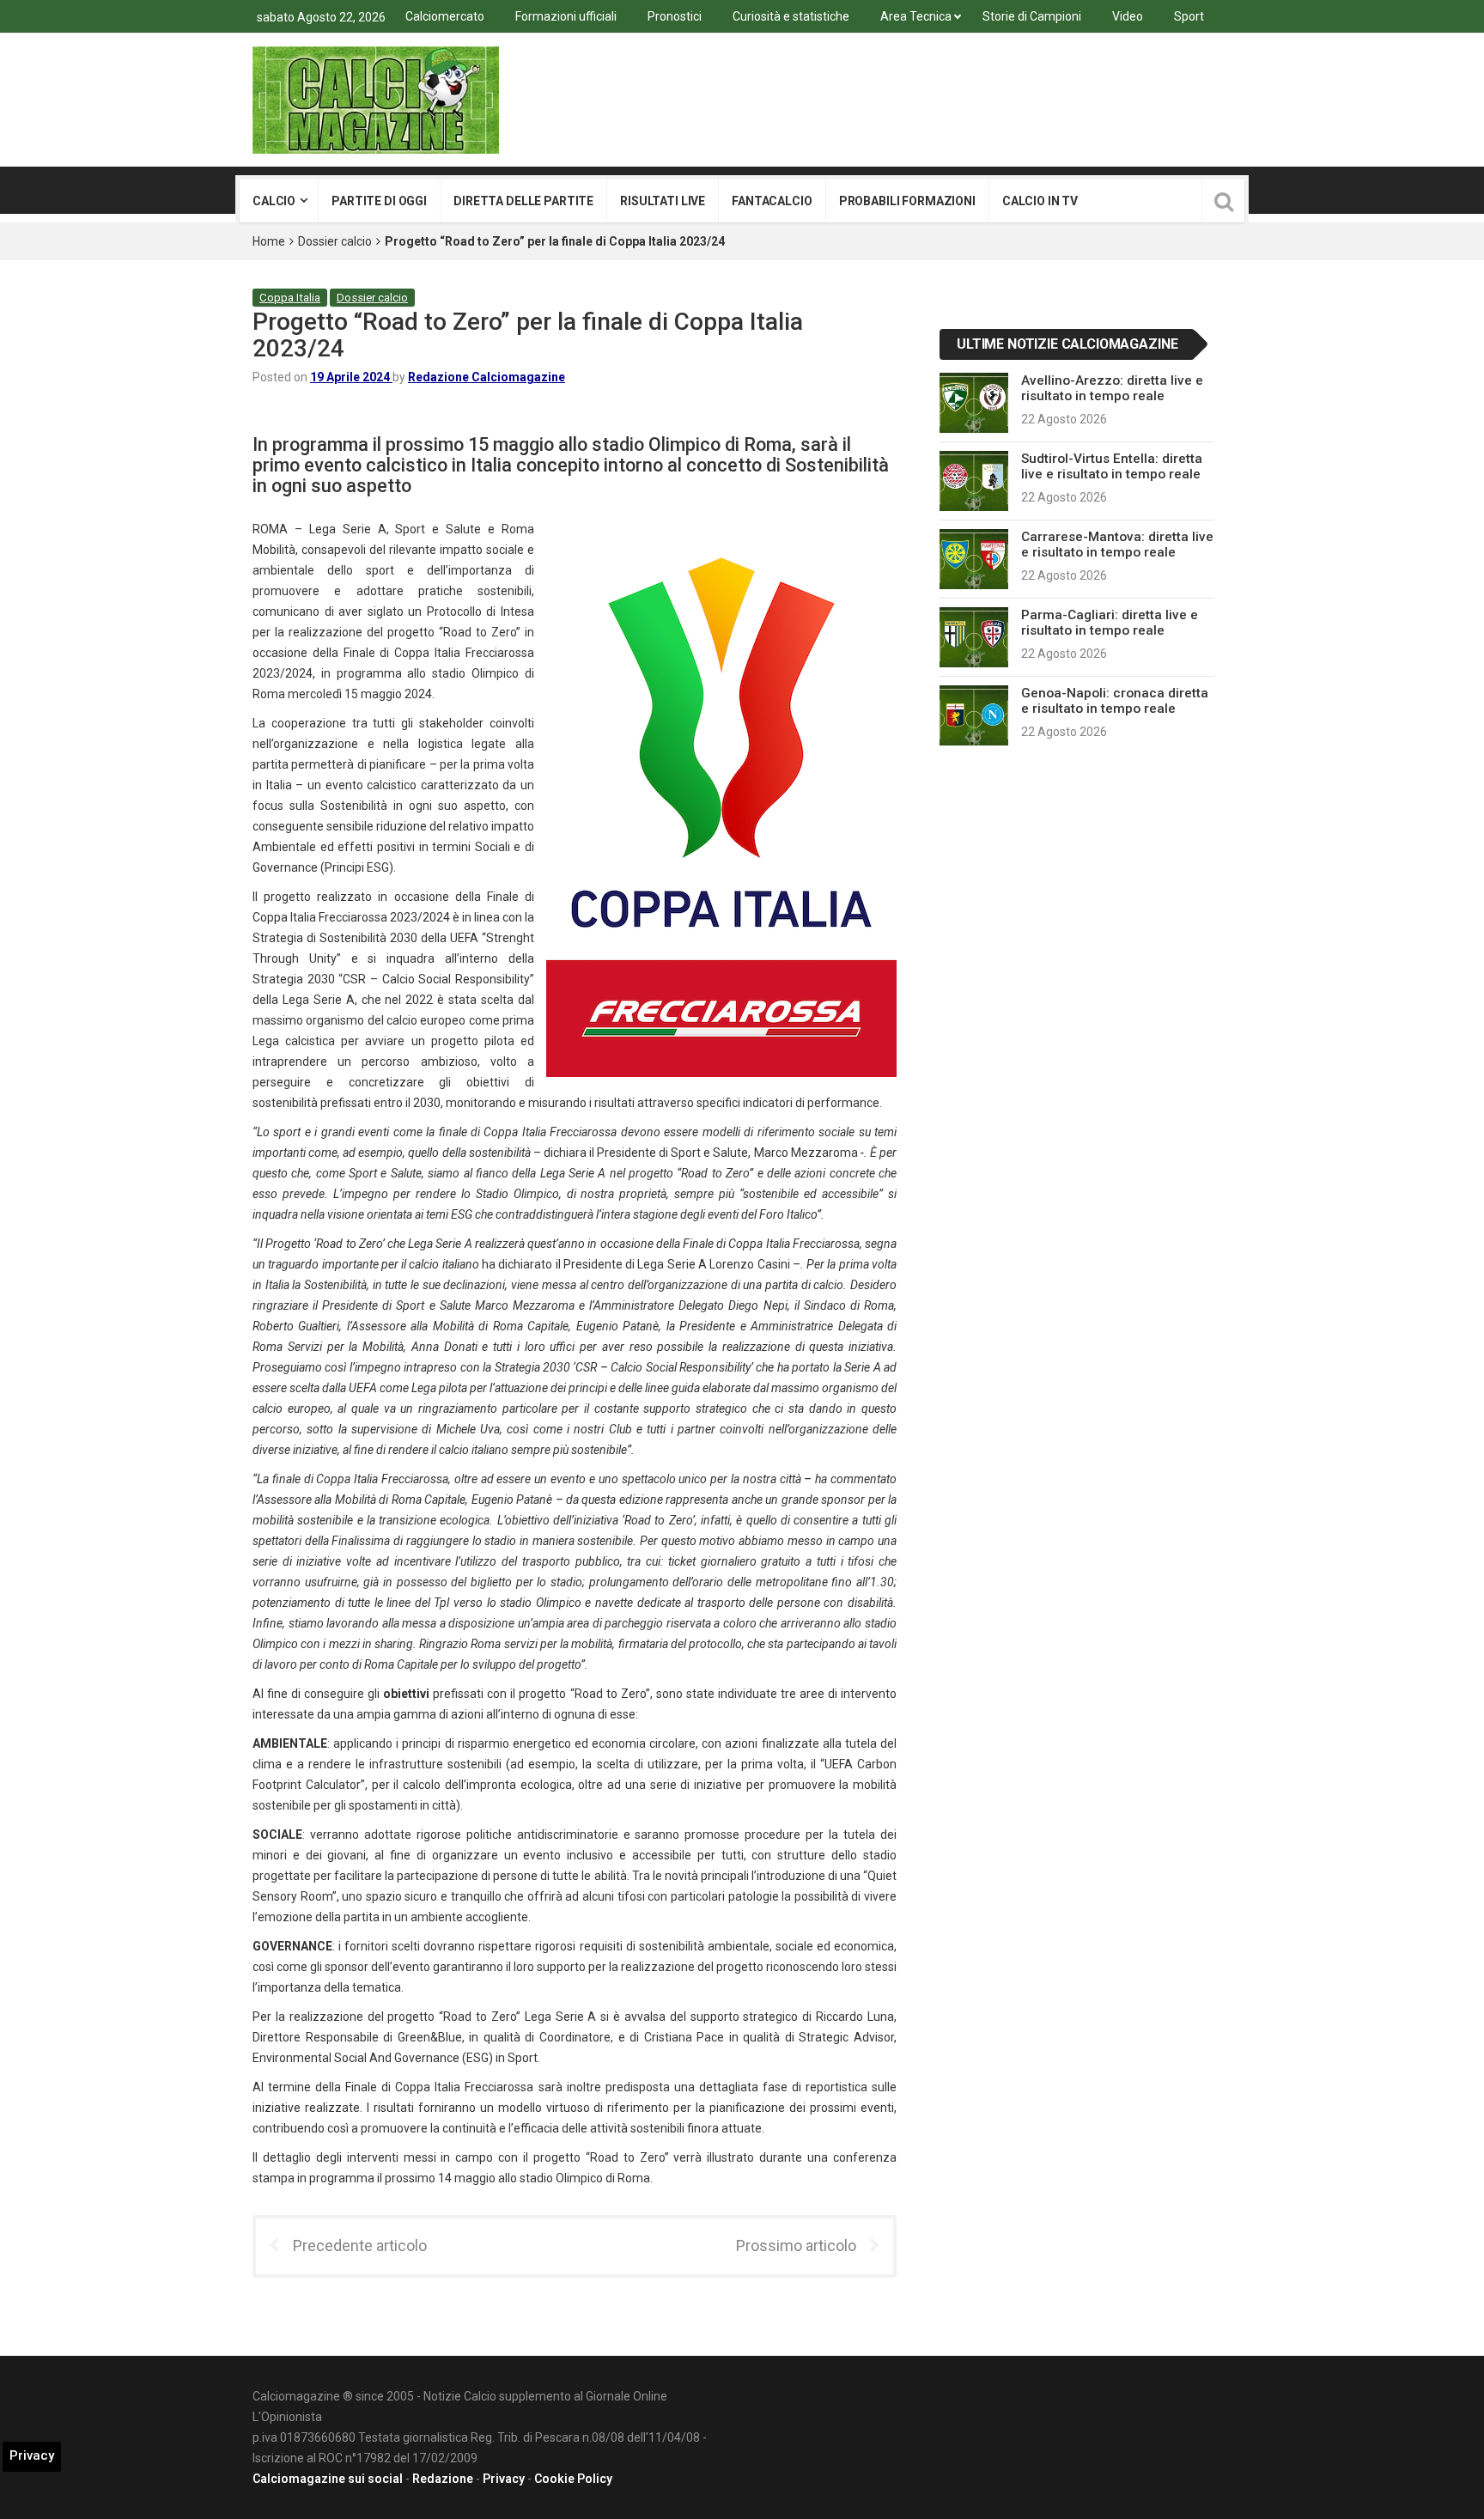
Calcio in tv (1040, 201)
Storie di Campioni (1032, 16)
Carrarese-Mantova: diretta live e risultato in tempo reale (1117, 545)
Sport (1189, 16)
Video (1128, 16)
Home (269, 241)
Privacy (504, 2479)
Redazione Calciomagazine (487, 377)
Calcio (274, 201)
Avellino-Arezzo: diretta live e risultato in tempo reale (1112, 388)
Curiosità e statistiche (791, 16)
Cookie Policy (573, 2479)
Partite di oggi (379, 201)
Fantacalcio (772, 201)
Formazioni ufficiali (566, 16)
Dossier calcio (335, 241)
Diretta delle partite (523, 201)
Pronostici (675, 16)
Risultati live (663, 201)
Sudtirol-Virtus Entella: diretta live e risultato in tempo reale (1112, 466)
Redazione (443, 2479)
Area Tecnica (916, 16)
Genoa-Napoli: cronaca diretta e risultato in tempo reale (1115, 701)
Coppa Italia (290, 298)
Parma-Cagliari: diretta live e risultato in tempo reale (1110, 623)
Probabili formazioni (907, 201)
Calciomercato (445, 16)
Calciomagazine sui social (328, 2479)
